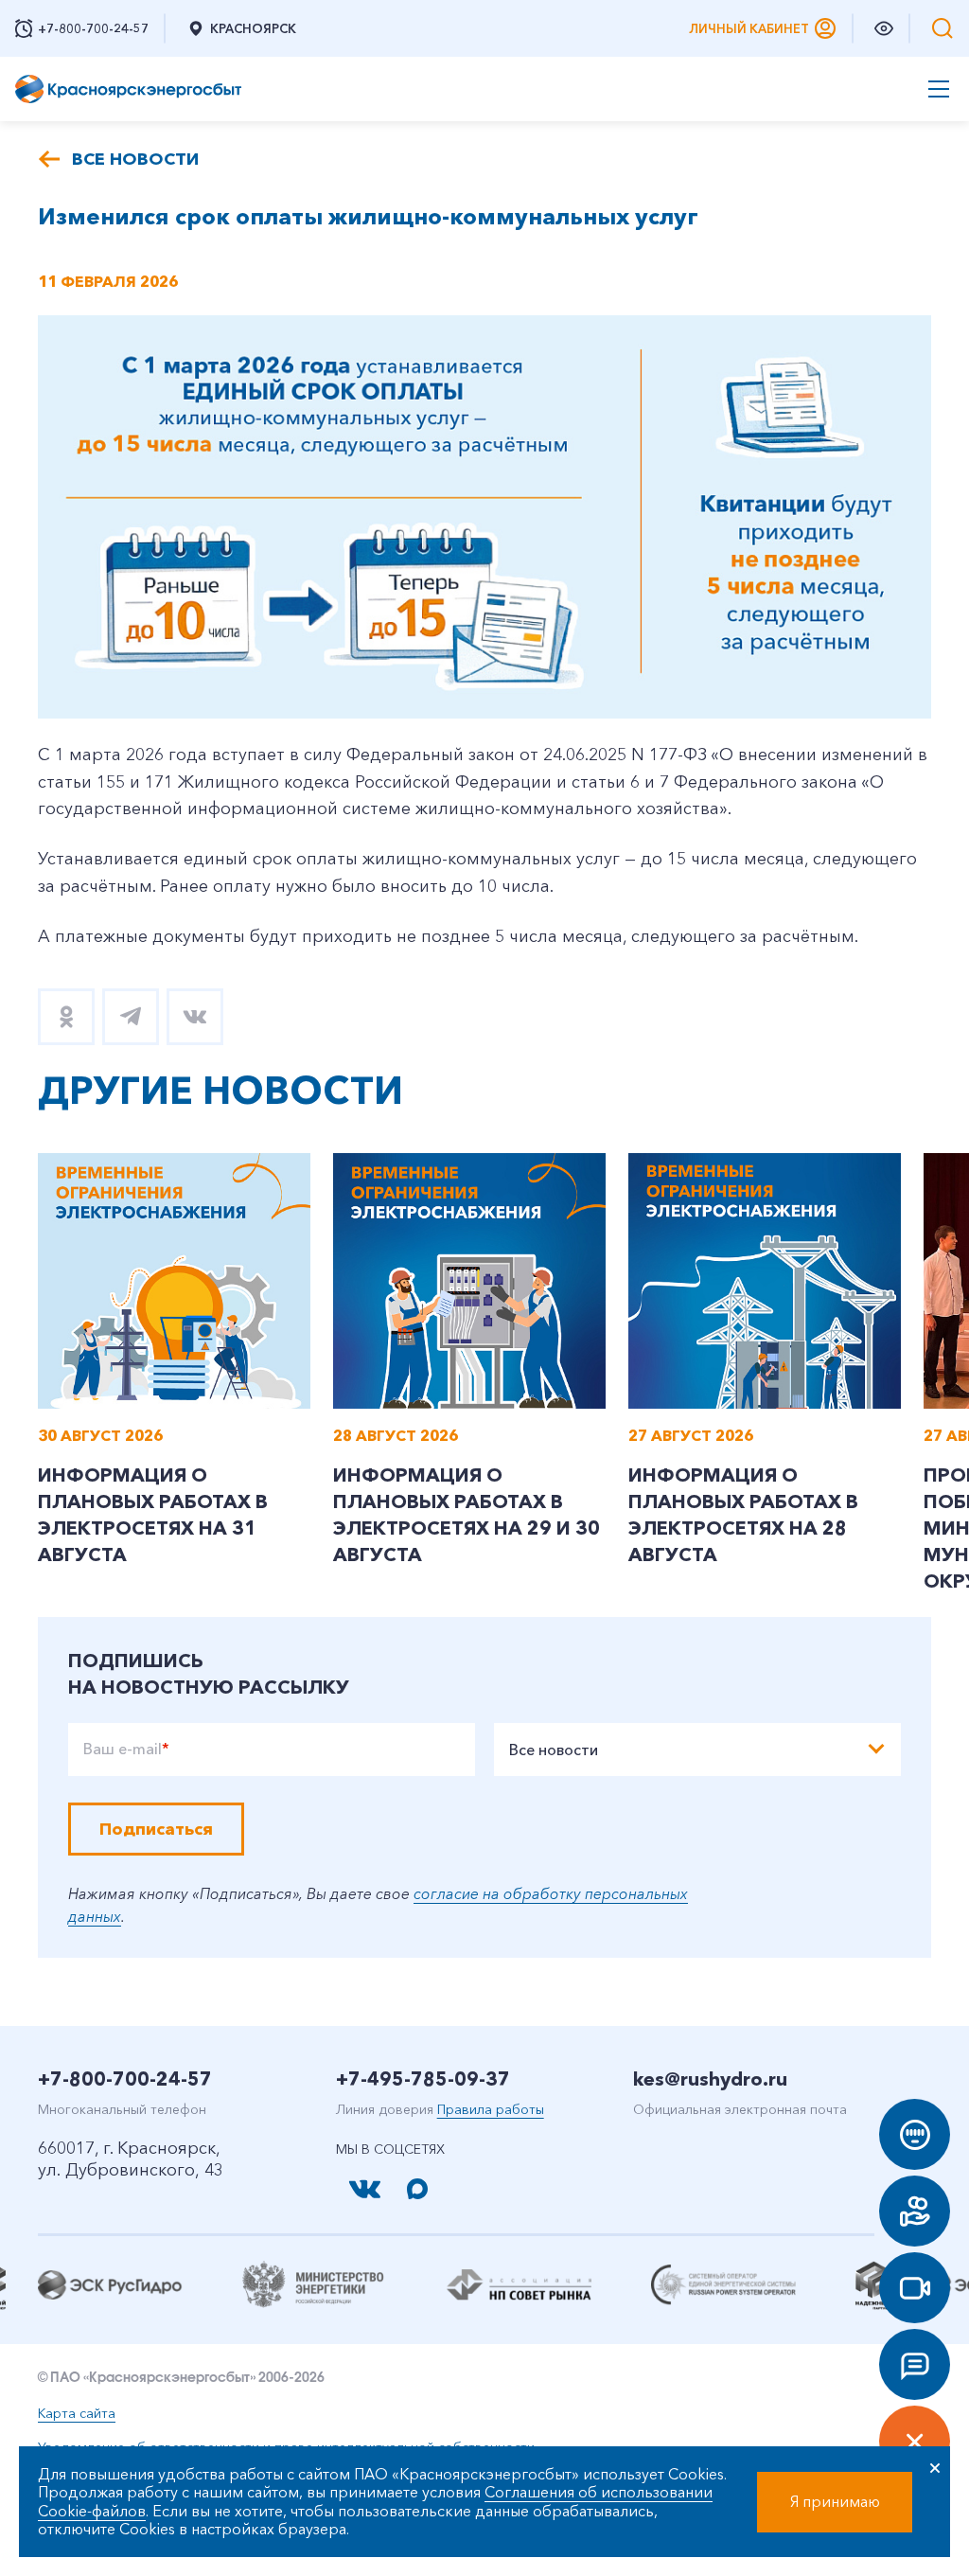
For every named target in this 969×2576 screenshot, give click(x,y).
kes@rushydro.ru (710, 2079)
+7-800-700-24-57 (125, 2079)
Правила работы (491, 2109)
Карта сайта (77, 2413)
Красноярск (253, 28)
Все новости (135, 159)
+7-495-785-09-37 (423, 2079)
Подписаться (156, 1829)
